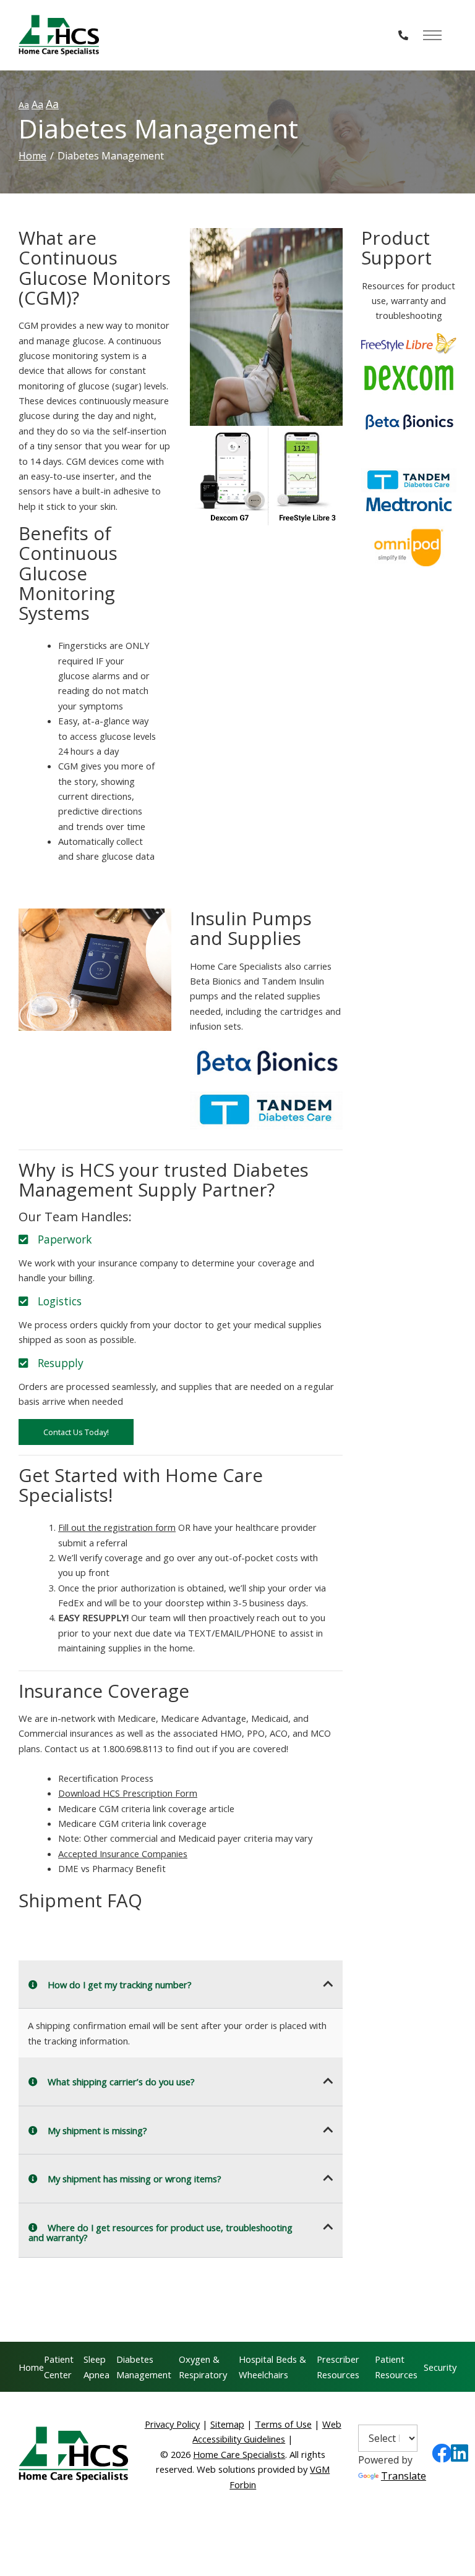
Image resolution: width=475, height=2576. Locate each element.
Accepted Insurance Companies (123, 1854)
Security (440, 2367)
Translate (404, 2476)
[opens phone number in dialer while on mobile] (403, 35)
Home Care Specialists (239, 2454)
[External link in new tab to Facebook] (442, 2457)
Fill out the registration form (117, 1527)
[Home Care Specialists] (59, 35)
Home (32, 156)
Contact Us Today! (76, 1432)
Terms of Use (283, 2424)
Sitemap (227, 2424)
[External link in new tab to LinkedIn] (460, 2457)
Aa (24, 105)
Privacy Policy (172, 2424)
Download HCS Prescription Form (128, 1793)
